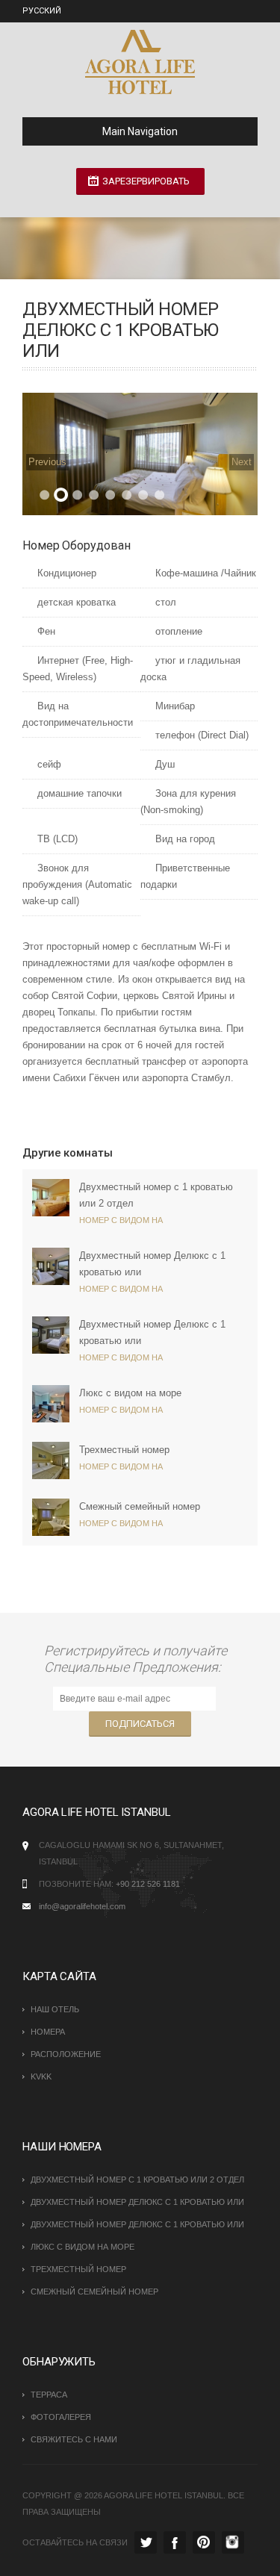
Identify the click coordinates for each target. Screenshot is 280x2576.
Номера (48, 2032)
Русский (42, 11)
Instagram (233, 2542)
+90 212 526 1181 (148, 1884)
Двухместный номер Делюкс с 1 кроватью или (137, 2202)
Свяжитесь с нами (74, 2439)
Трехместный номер (124, 1450)
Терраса (49, 2395)
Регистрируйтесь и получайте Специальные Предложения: (136, 1659)
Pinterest (204, 2542)
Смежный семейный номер (140, 1506)
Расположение (66, 2054)
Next (242, 462)
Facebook (175, 2542)
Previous (47, 462)
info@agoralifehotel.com (82, 1906)
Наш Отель (55, 2009)
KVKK (41, 2076)
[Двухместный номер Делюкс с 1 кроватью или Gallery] (140, 454)
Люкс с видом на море (130, 1393)
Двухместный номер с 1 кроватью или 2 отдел (137, 2180)
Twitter (146, 2542)
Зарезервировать (146, 181)
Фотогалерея (61, 2417)
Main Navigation (140, 131)
